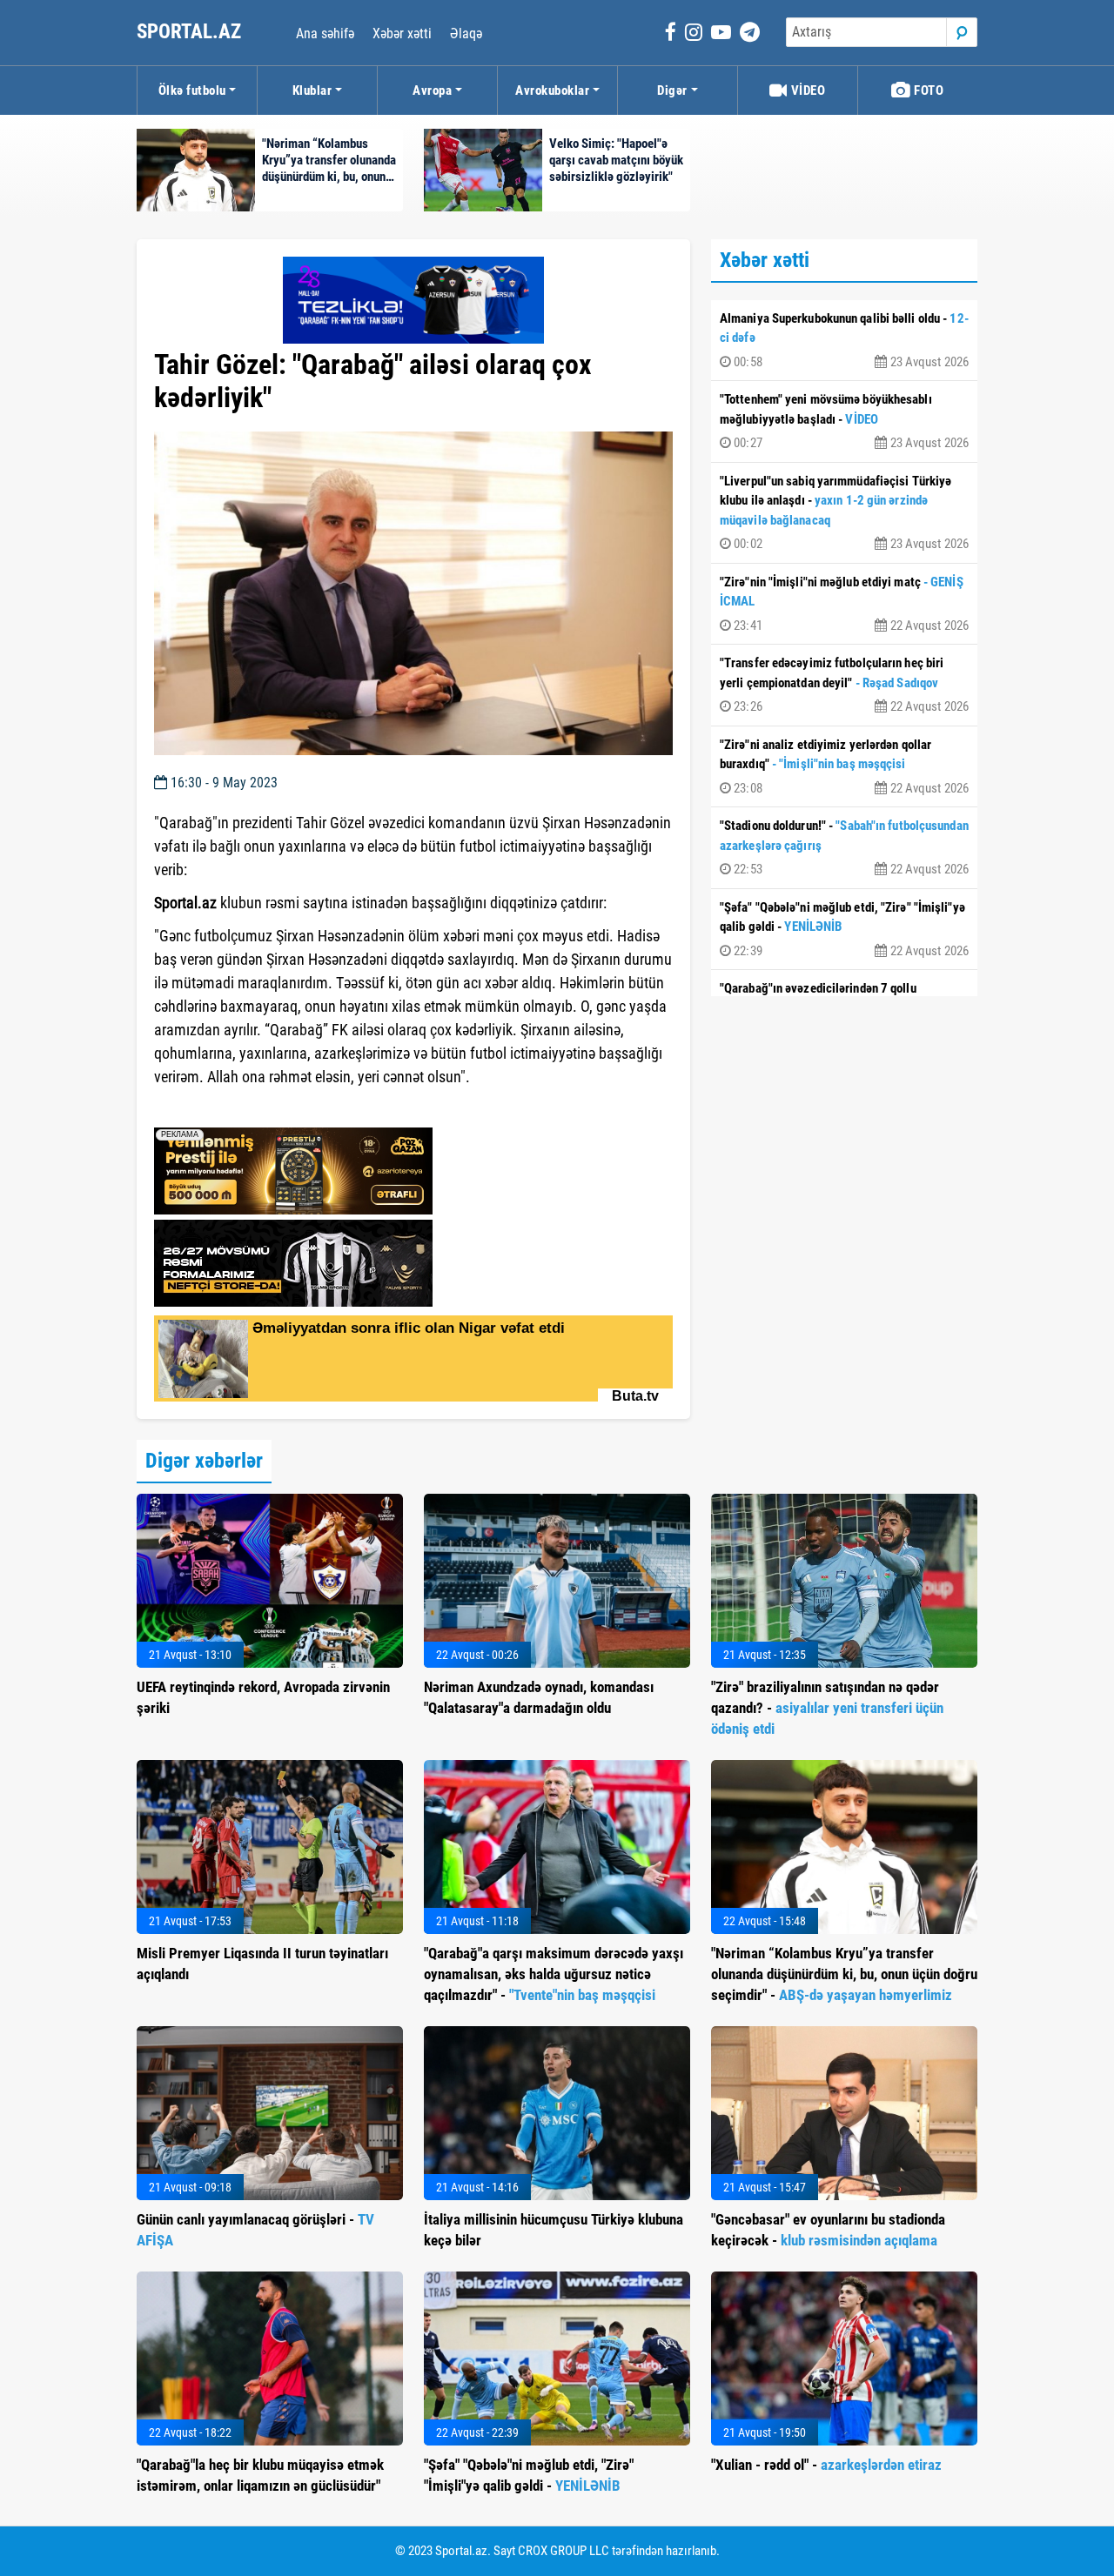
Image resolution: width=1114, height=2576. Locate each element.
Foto (928, 90)
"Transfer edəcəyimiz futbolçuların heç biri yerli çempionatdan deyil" (844, 685)
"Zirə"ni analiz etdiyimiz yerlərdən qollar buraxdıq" (844, 766)
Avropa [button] (432, 90)
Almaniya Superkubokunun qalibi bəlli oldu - (844, 340)
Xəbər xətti (402, 33)
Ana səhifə (325, 33)
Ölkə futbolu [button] (192, 90)
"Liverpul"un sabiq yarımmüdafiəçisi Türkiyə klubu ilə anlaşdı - (844, 513)
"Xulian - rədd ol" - (826, 2465)
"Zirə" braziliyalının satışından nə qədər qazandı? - (827, 1708)
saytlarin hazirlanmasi (225, 1108)
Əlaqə (466, 33)
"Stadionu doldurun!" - (844, 847)
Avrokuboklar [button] (552, 90)
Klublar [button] (312, 90)
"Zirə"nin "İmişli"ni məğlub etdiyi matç (844, 604)
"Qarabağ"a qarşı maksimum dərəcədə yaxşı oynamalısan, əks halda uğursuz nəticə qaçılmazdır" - (554, 1974)
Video (806, 90)
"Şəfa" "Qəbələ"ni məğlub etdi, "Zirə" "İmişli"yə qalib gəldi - (844, 929)
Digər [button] (672, 90)
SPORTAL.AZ (191, 32)
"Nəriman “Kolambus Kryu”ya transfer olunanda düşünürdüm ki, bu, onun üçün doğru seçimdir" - (844, 1974)
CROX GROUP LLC (564, 2551)
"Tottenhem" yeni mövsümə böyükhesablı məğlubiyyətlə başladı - (844, 421)
